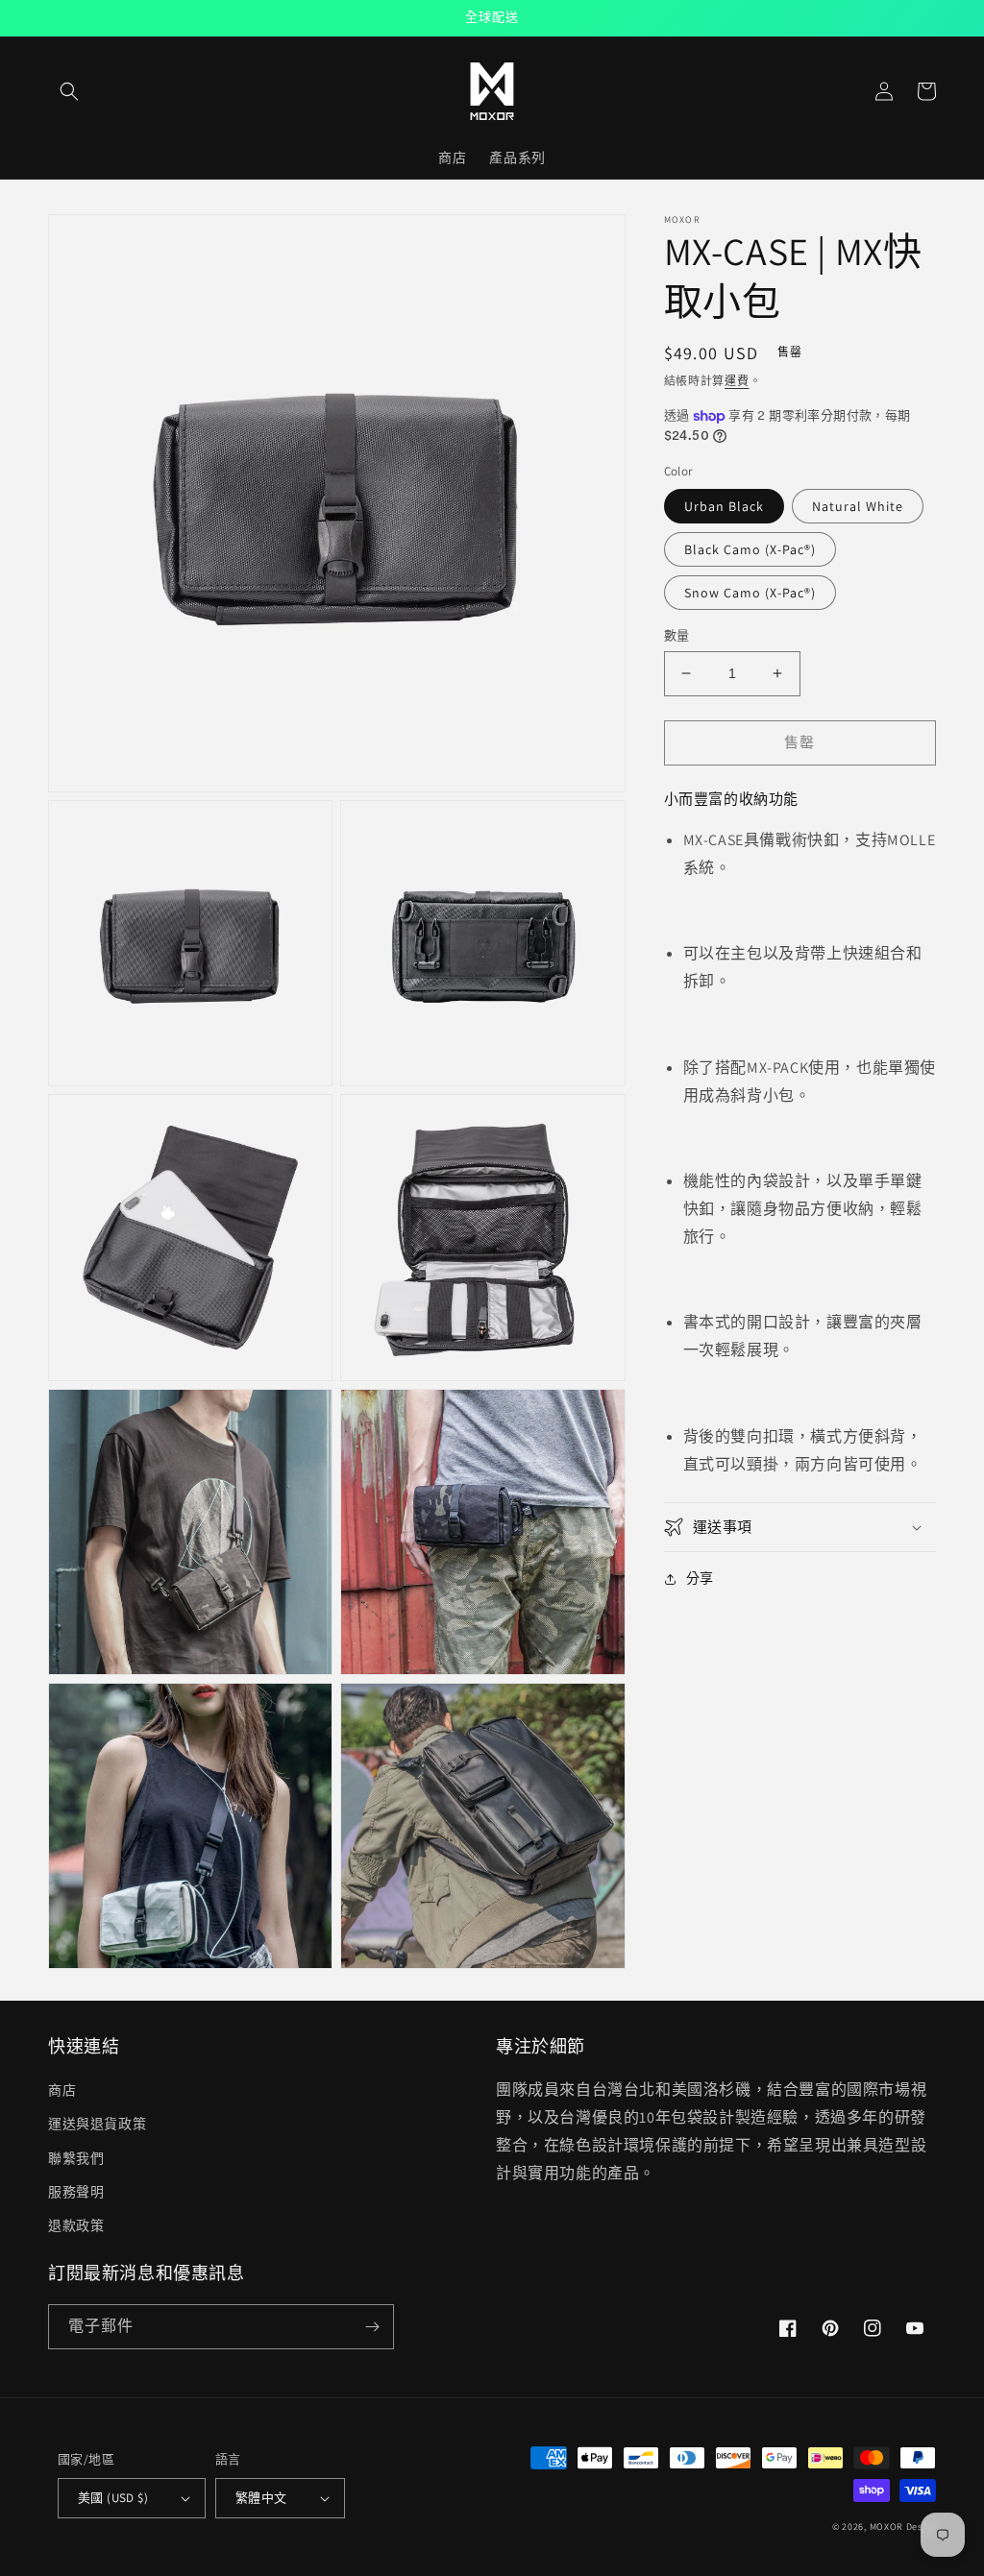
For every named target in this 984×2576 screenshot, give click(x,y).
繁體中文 (261, 2498)
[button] (69, 91)
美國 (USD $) (113, 2498)
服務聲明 (76, 2192)
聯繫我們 (76, 2158)
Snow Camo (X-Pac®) (750, 593)
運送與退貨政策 (97, 2124)
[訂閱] (372, 2327)
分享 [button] (700, 1578)
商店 (62, 2090)
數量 (677, 635)
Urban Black (724, 506)
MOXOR (887, 2527)
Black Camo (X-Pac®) (750, 549)
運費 (737, 381)
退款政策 (76, 2225)
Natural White (858, 506)
